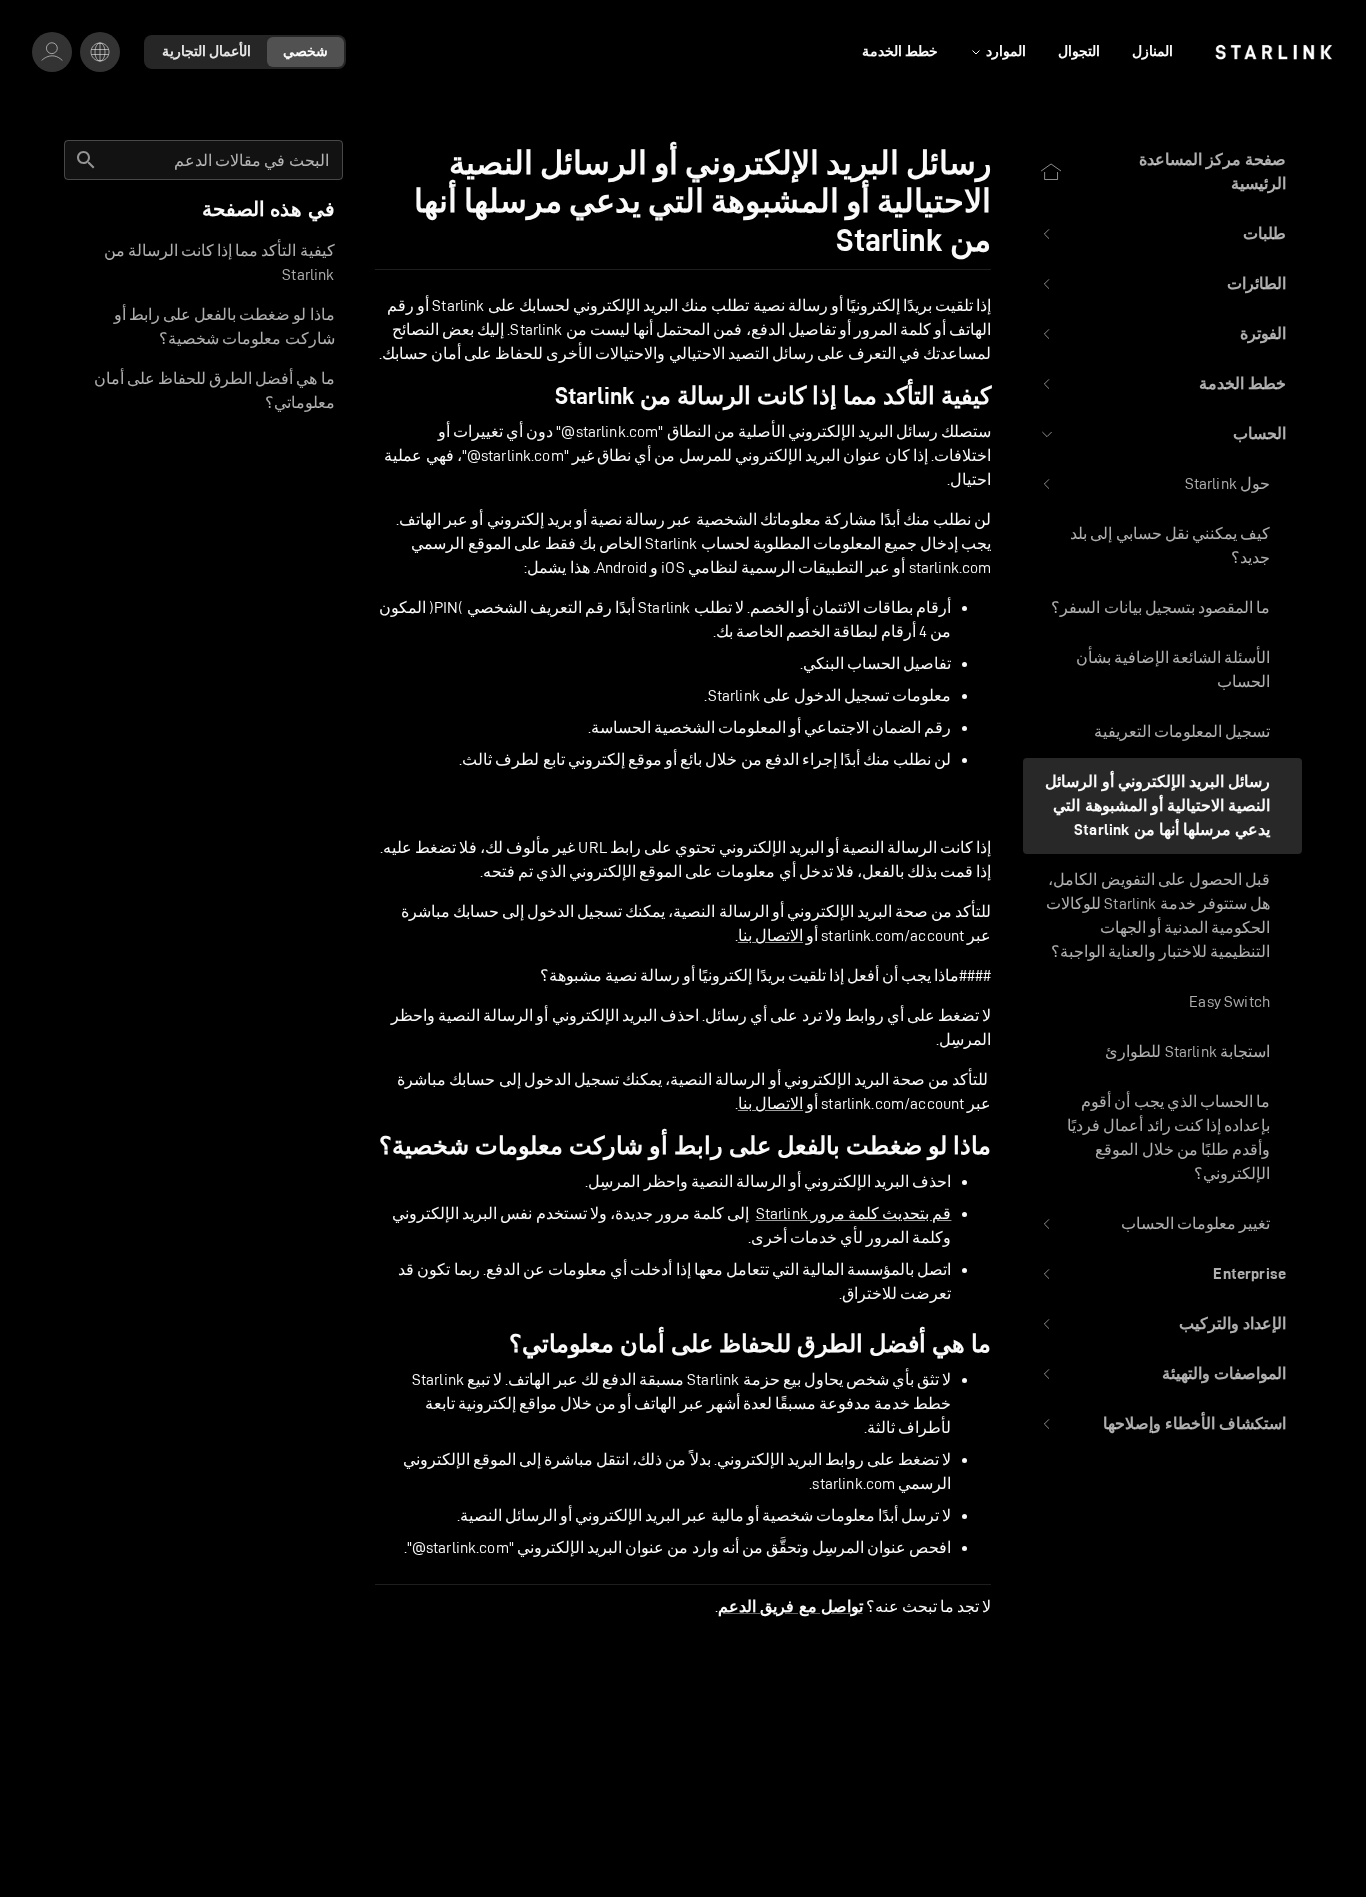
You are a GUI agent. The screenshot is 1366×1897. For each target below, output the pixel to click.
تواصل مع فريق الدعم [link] (790, 1607)
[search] (86, 160)
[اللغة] (100, 52)
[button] (1162, 234)
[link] (1273, 52)
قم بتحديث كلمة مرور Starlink (854, 1213)
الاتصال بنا (770, 935)
